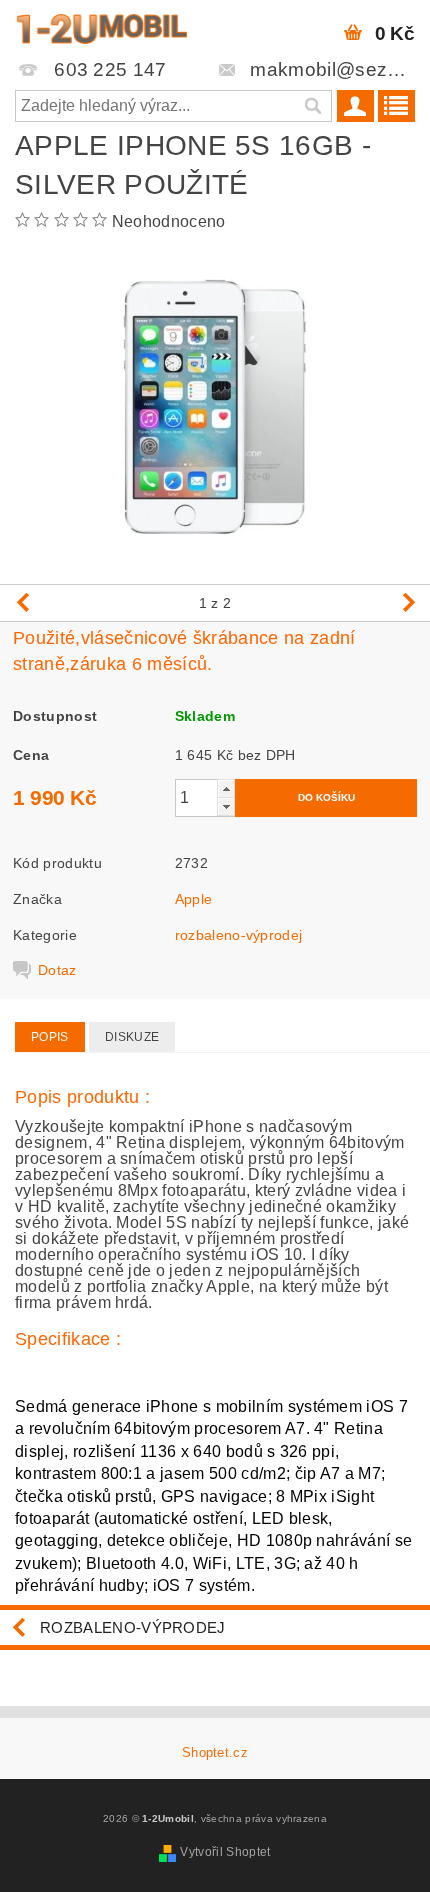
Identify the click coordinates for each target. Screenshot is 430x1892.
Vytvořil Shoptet (225, 1852)
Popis (50, 1037)
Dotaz (57, 970)
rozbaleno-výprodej (239, 935)
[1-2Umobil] (101, 26)
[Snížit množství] (226, 806)
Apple (194, 899)
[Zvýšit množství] (226, 788)
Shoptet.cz (215, 1752)
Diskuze (132, 1037)
